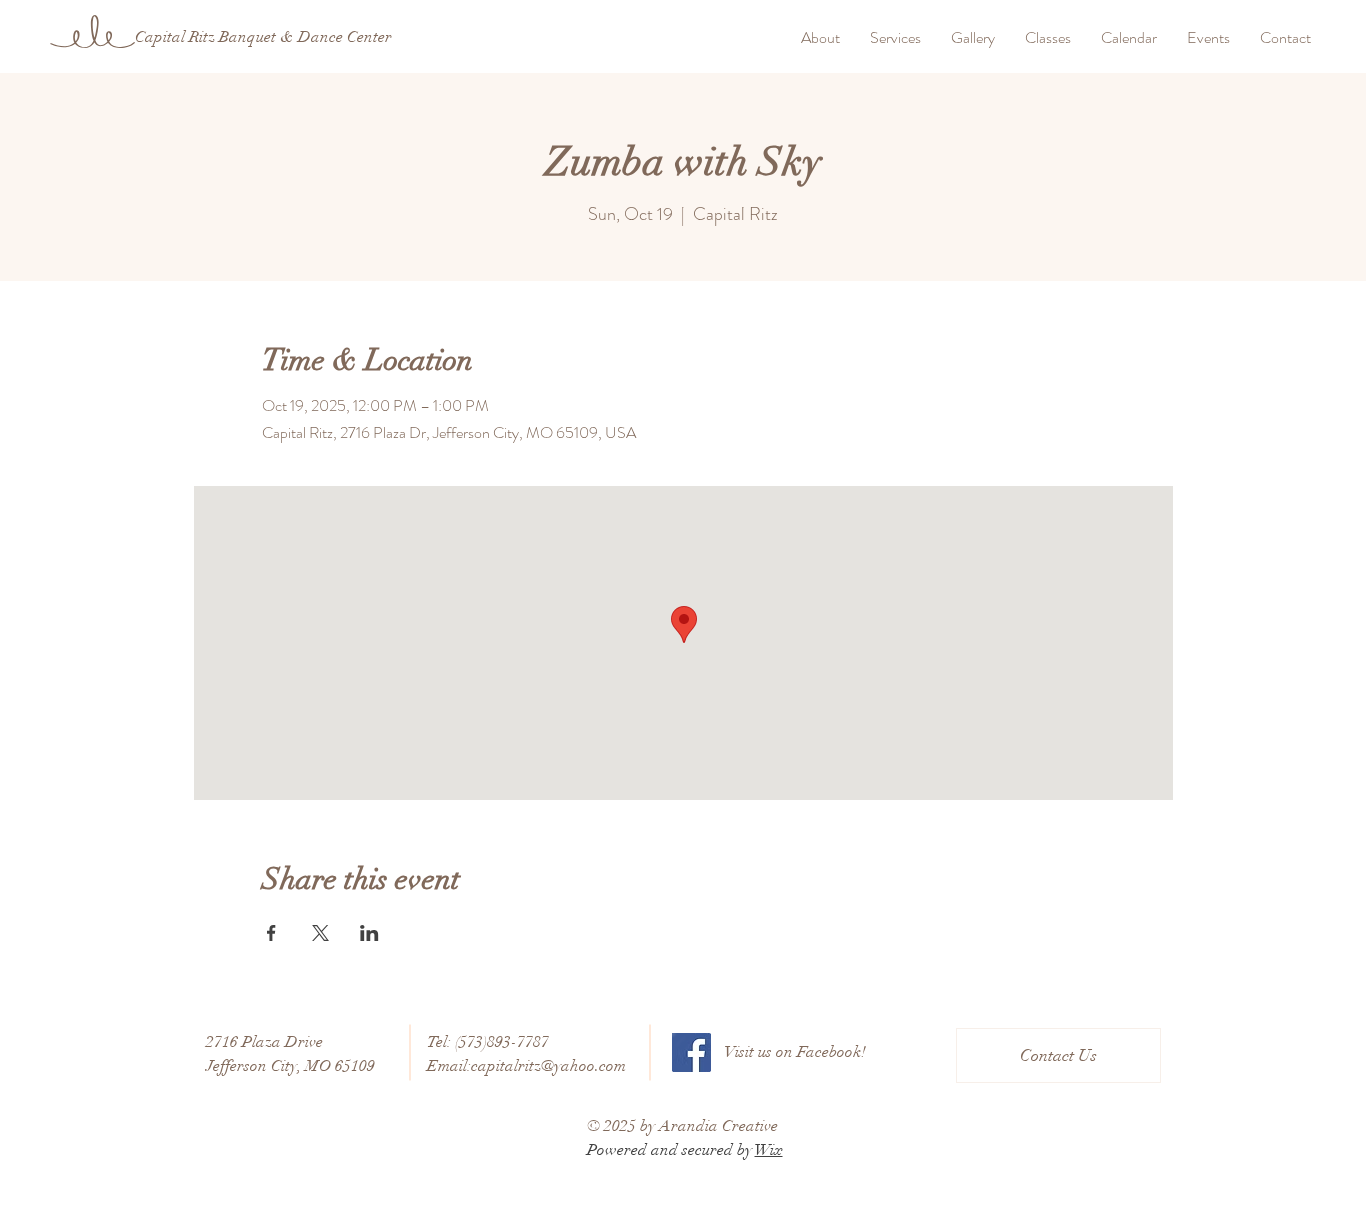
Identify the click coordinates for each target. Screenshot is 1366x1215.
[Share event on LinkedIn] (369, 933)
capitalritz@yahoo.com (548, 1066)
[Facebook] (691, 1052)
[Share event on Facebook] (271, 933)
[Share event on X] (320, 933)
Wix (769, 1150)
